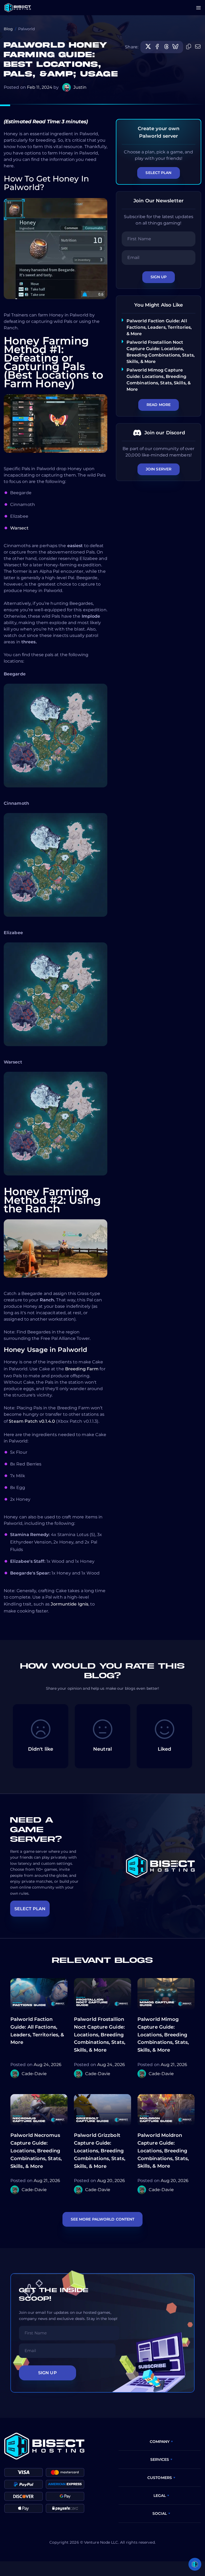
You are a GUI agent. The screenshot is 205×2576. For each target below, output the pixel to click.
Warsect (19, 528)
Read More (159, 405)
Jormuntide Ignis (70, 1604)
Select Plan (158, 173)
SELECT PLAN (30, 1909)
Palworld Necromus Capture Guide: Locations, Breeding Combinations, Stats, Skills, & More (36, 2151)
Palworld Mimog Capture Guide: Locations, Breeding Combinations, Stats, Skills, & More (163, 2035)
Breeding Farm (82, 1369)
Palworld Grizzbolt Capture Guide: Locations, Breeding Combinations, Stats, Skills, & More (100, 2151)
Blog (8, 29)
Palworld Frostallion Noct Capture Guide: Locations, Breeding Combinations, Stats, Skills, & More (100, 2035)
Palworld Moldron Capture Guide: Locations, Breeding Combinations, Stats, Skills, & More (163, 2151)
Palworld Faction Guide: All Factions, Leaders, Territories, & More (159, 327)
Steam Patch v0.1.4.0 (32, 1421)
